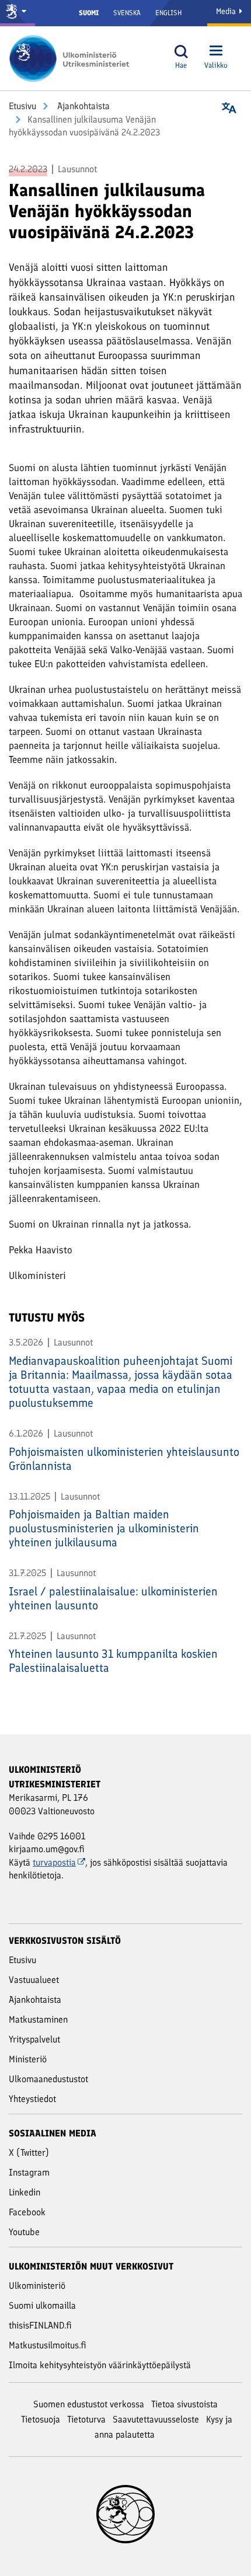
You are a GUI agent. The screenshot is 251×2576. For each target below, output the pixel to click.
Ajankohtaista (82, 106)
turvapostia (54, 1862)
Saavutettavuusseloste (156, 2419)
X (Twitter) (29, 2153)
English (168, 13)
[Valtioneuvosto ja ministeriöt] (18, 13)
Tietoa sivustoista (184, 2404)
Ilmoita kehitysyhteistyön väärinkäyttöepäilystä (100, 2365)
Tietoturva (86, 2419)
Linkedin (25, 2192)
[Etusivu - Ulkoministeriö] (73, 58)
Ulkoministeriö (37, 2286)
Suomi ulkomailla (42, 2305)
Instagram (29, 2172)
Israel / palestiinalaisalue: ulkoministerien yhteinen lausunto (113, 1598)
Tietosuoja (41, 2419)
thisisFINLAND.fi (40, 2325)
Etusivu (22, 106)
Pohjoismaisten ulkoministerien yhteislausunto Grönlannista (124, 1459)
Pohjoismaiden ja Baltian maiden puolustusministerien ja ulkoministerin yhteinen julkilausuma (104, 1528)
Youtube (24, 2232)
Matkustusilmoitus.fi (48, 2345)
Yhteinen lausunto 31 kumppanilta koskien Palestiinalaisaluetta (113, 1661)
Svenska (127, 13)
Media (227, 11)
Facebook (27, 2212)
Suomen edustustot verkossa (89, 2404)
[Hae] (181, 52)
